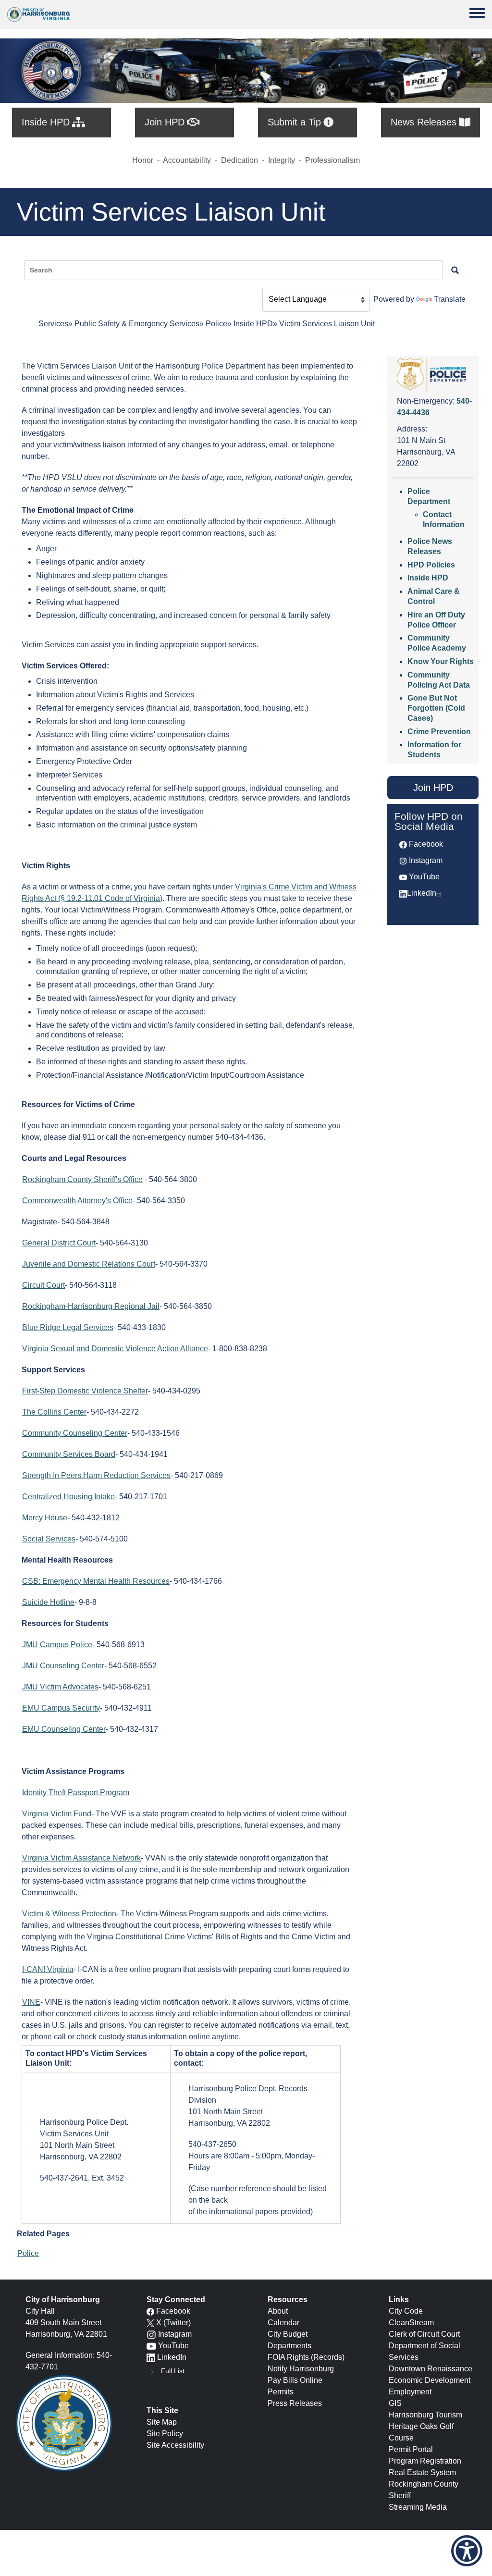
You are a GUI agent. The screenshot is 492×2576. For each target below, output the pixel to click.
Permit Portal (411, 2449)
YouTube (424, 877)
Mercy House (45, 1518)
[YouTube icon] (151, 2346)
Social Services (49, 1539)
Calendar (283, 2323)
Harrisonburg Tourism (425, 2415)
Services (53, 324)
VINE (31, 2002)
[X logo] (150, 2323)
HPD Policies (431, 565)
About (278, 2311)
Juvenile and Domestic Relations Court (89, 1264)
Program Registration (425, 2461)
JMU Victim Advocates (60, 1687)
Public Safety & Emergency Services (137, 324)
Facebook (426, 844)
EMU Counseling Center (64, 1729)
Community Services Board (69, 1454)
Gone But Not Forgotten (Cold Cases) (436, 708)
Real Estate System (422, 2472)
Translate (450, 299)
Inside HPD (253, 324)
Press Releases (295, 2403)
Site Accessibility (175, 2445)
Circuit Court (43, 1285)
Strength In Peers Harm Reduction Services (96, 1475)
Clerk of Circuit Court (424, 2334)
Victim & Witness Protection (69, 1914)
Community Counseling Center (75, 1433)
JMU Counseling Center (63, 1666)
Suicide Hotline (48, 1602)
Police (216, 324)
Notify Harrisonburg (301, 2369)
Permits (281, 2392)
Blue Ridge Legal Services (68, 1327)
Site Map (162, 2422)
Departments (289, 2346)
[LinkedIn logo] (151, 2357)
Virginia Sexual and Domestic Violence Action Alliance (115, 1349)
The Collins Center (54, 1412)
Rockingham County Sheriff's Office (82, 1179)
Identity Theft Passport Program (76, 1793)
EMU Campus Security (61, 1708)
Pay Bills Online (295, 2380)
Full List (173, 2371)
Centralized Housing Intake (68, 1497)
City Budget (288, 2334)
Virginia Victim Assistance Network (81, 1858)
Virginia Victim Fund (57, 1814)
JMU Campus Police (57, 1645)
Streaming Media (418, 2507)
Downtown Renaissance (430, 2369)
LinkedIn (422, 893)
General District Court (59, 1243)
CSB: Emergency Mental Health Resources (96, 1581)
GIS (395, 2403)
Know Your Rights (441, 661)
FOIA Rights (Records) (306, 2357)
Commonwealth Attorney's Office (77, 1201)
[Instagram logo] (151, 2334)
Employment (410, 2392)
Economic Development (430, 2380)
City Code (406, 2311)
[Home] (38, 14)
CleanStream (411, 2323)
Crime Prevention (439, 732)
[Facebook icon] (150, 2311)
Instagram (426, 860)
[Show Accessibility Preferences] (467, 2551)
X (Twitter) (173, 2323)
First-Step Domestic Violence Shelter (85, 1391)
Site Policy (165, 2434)
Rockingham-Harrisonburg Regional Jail (91, 1306)
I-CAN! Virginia (48, 1969)
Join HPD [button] (433, 788)
